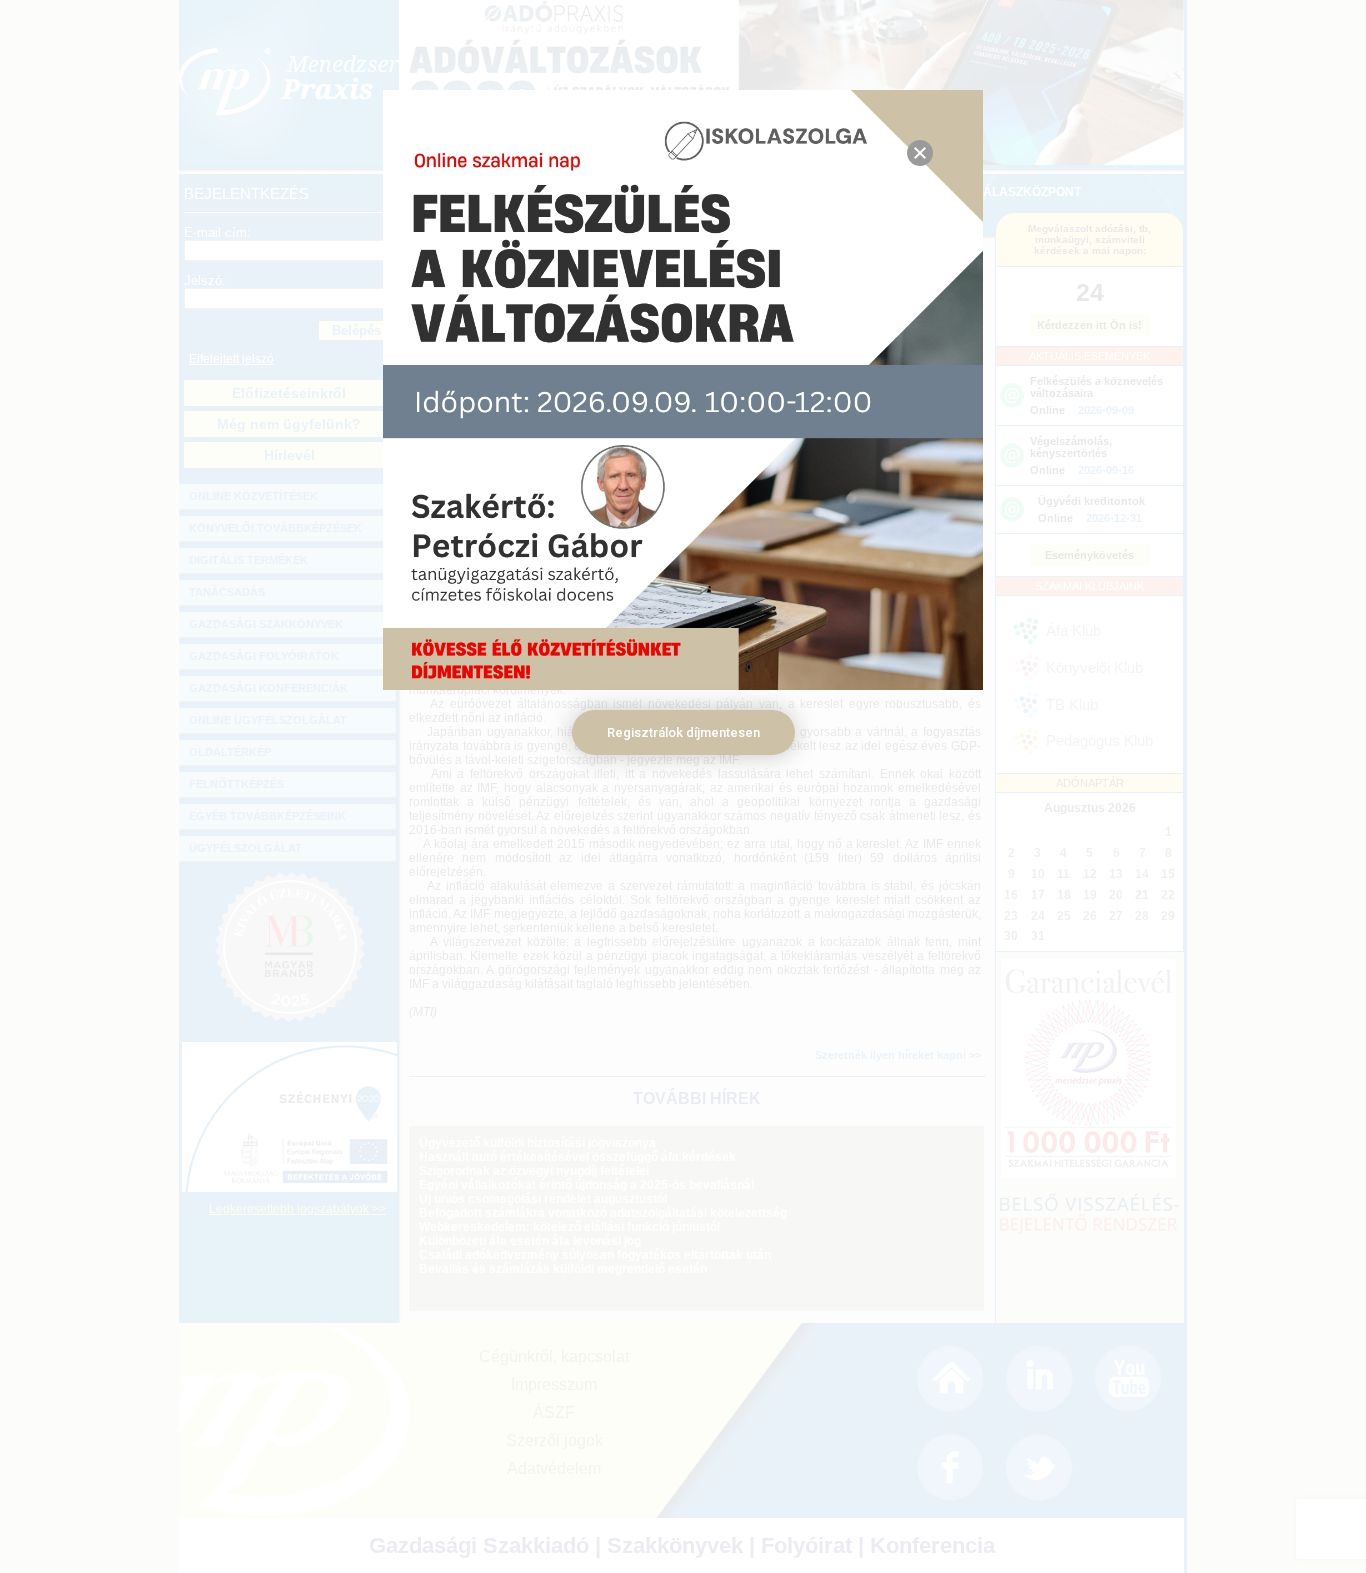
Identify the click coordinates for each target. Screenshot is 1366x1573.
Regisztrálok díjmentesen (683, 732)
